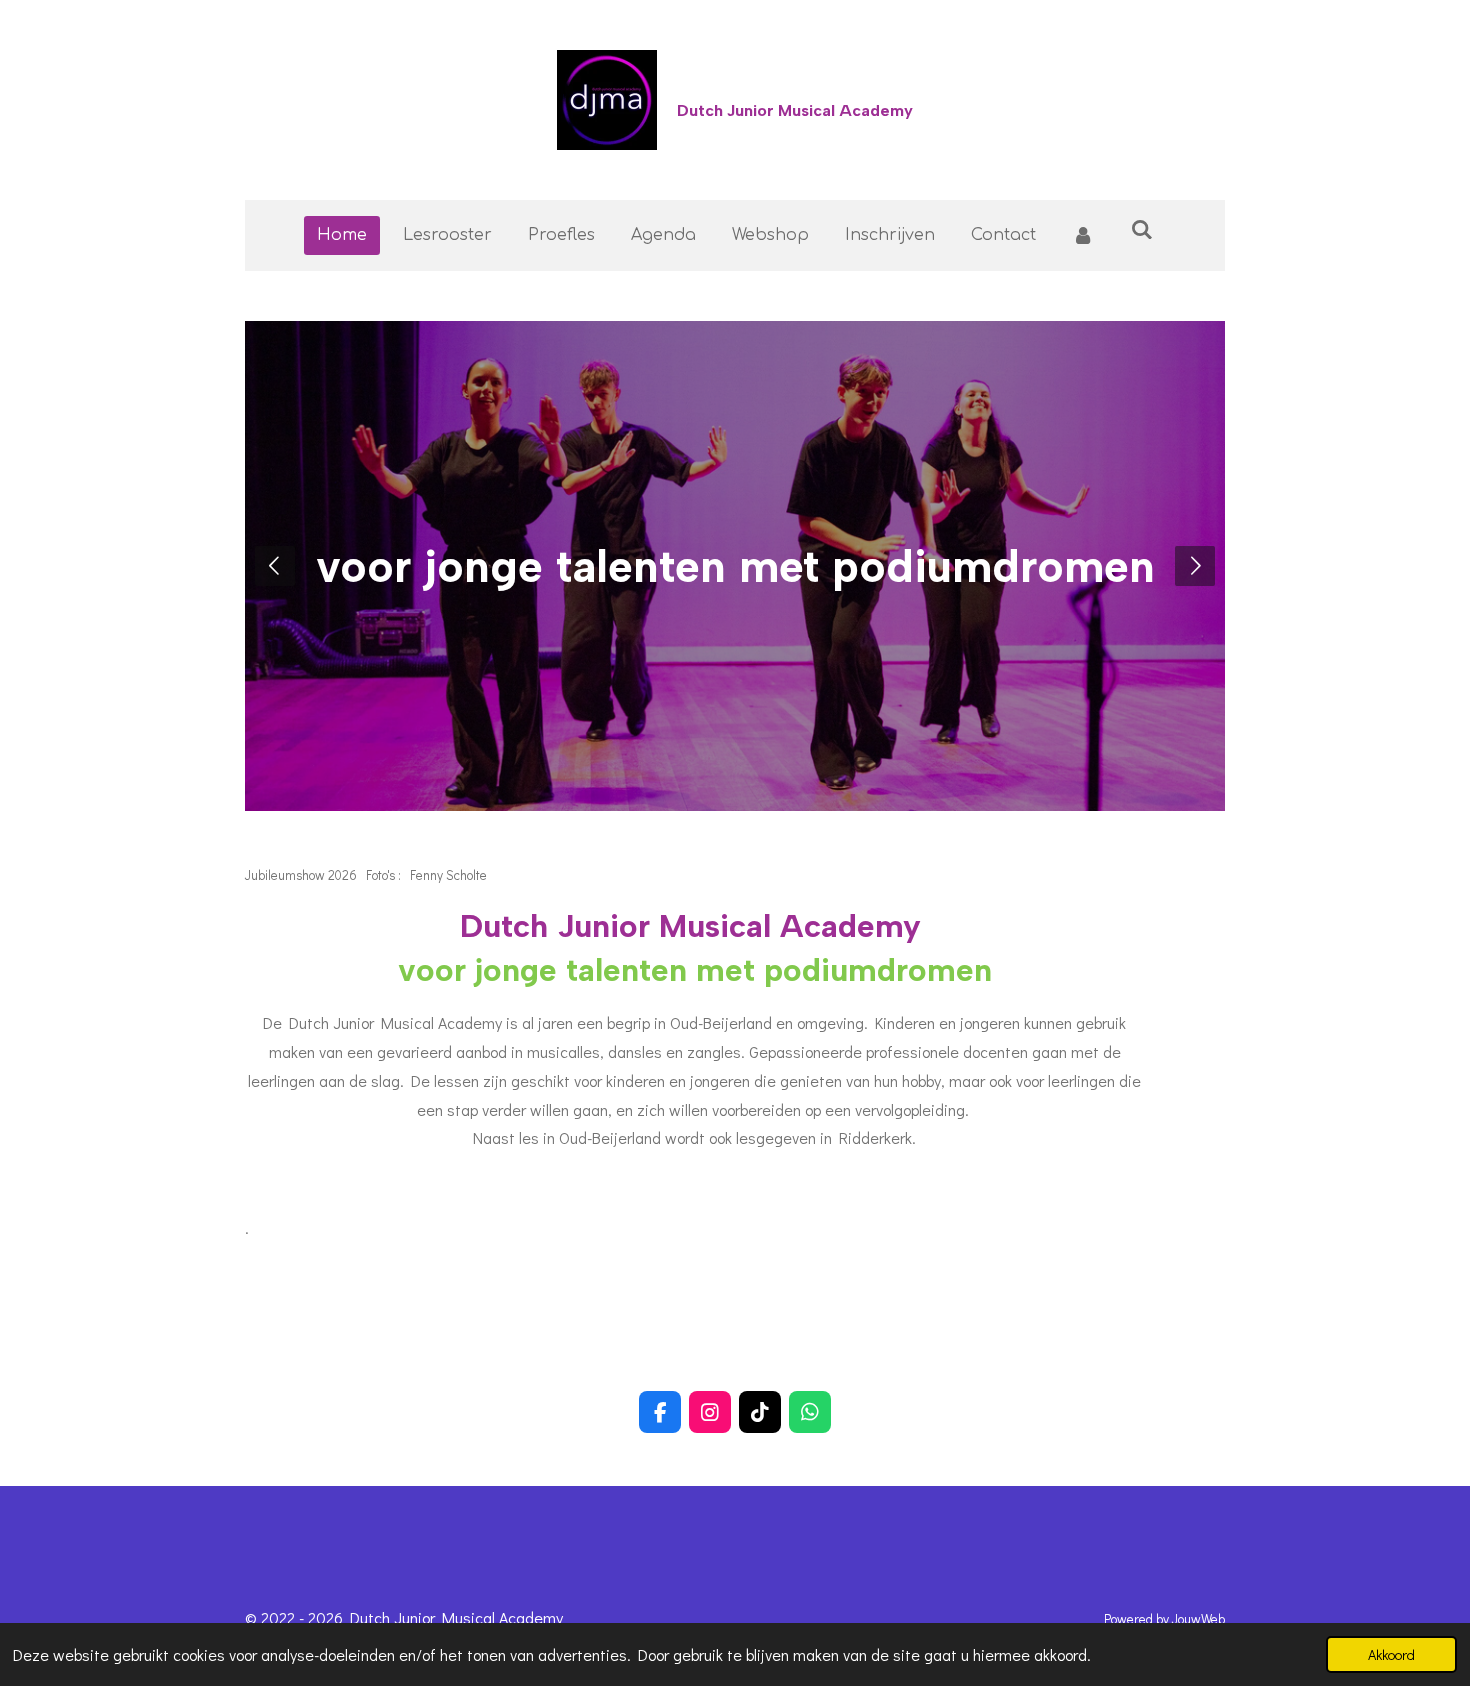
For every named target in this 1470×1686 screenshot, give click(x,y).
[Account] (1083, 235)
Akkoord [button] (1391, 1654)
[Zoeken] (1142, 230)
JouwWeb (1198, 1619)
